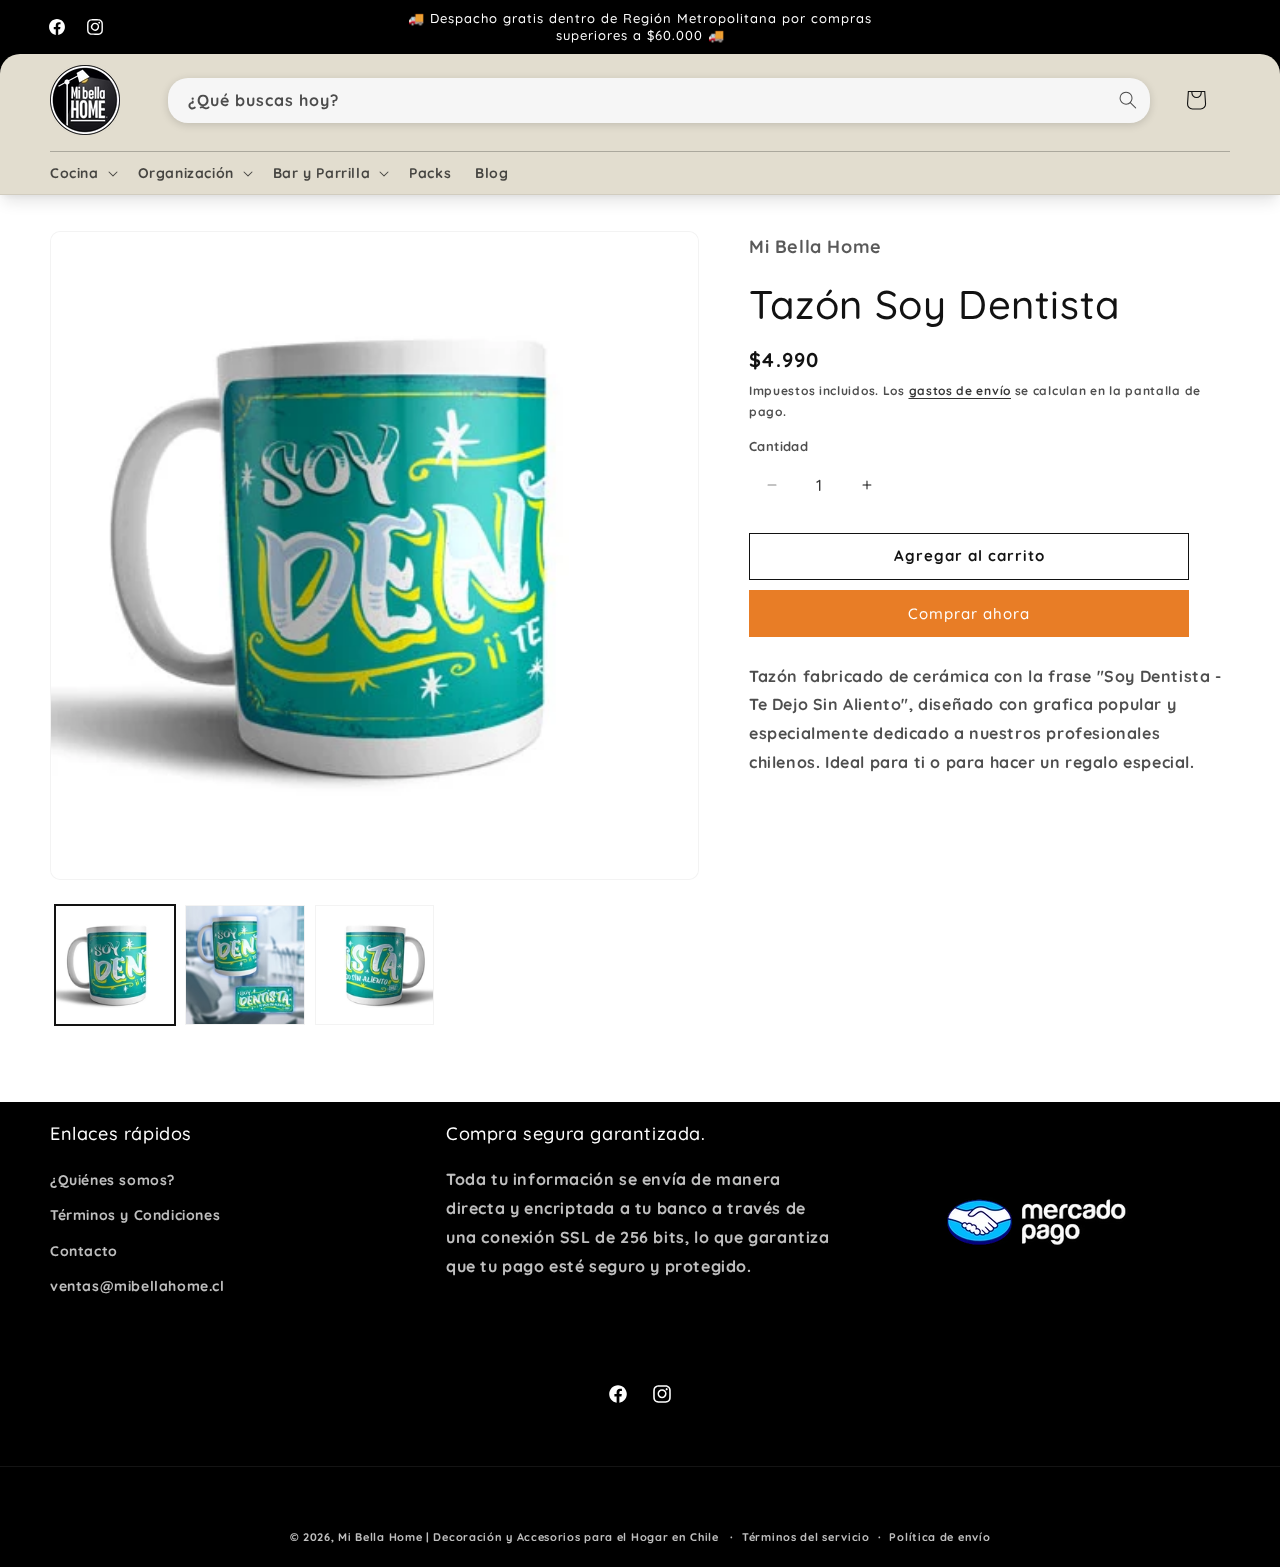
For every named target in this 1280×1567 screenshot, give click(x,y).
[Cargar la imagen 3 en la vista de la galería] (375, 965)
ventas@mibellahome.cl (137, 1286)
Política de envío (939, 1537)
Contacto (84, 1251)
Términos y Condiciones (135, 1215)
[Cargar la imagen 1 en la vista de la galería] (115, 965)
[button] (82, 173)
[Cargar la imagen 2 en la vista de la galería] (245, 965)
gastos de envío (960, 390)
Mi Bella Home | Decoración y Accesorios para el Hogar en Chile (528, 1537)
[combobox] (659, 100)
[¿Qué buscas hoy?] (1128, 100)
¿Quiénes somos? (112, 1180)
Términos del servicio (806, 1537)
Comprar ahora (969, 613)
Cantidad (778, 446)
